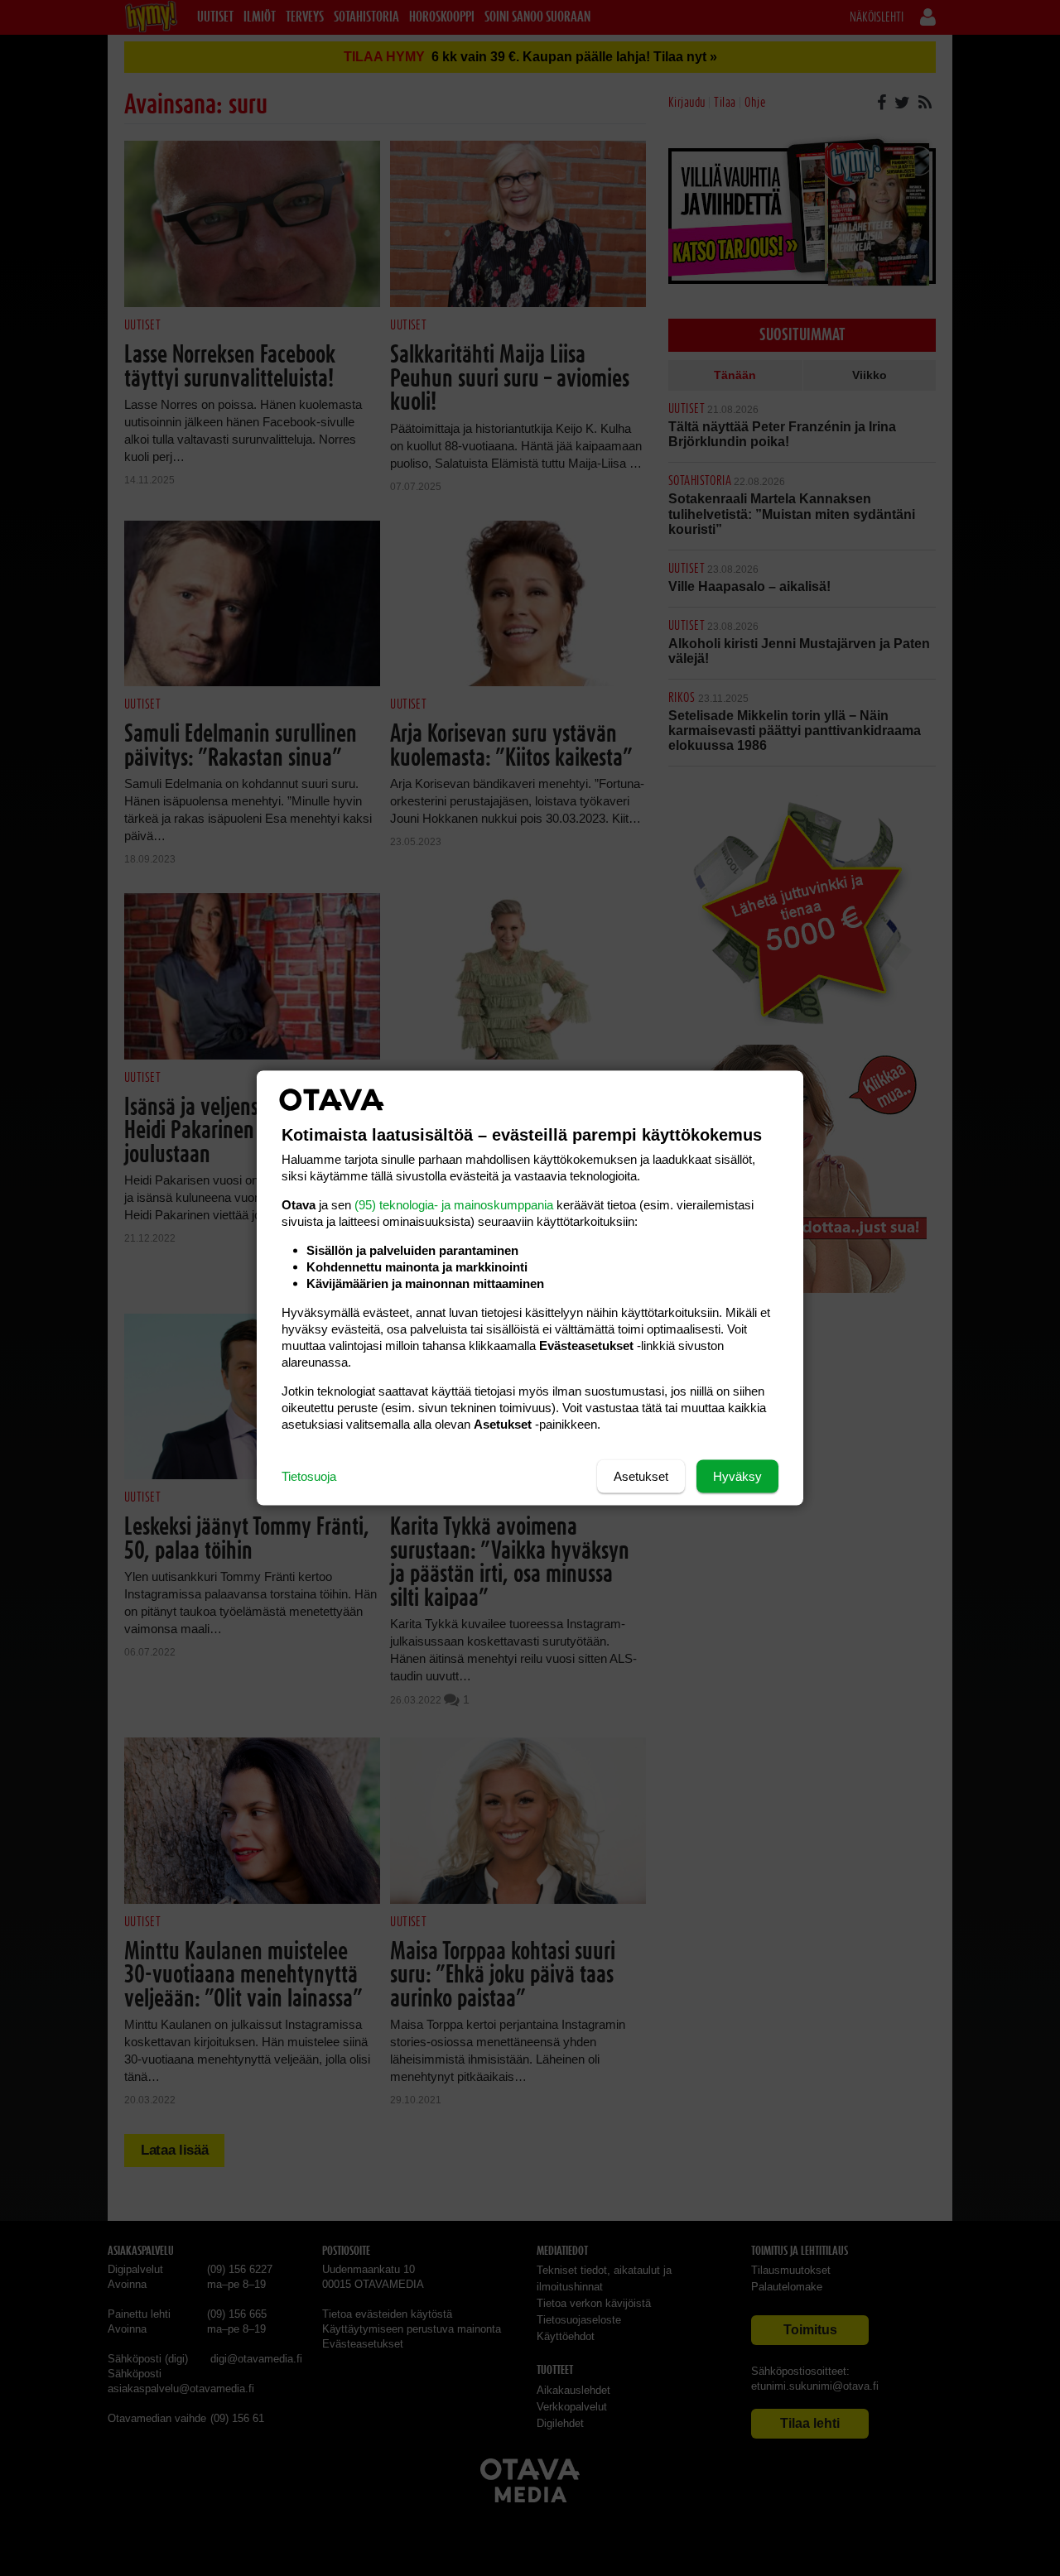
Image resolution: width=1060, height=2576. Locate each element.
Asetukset (641, 1476)
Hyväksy (737, 1476)
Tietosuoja (309, 1476)
